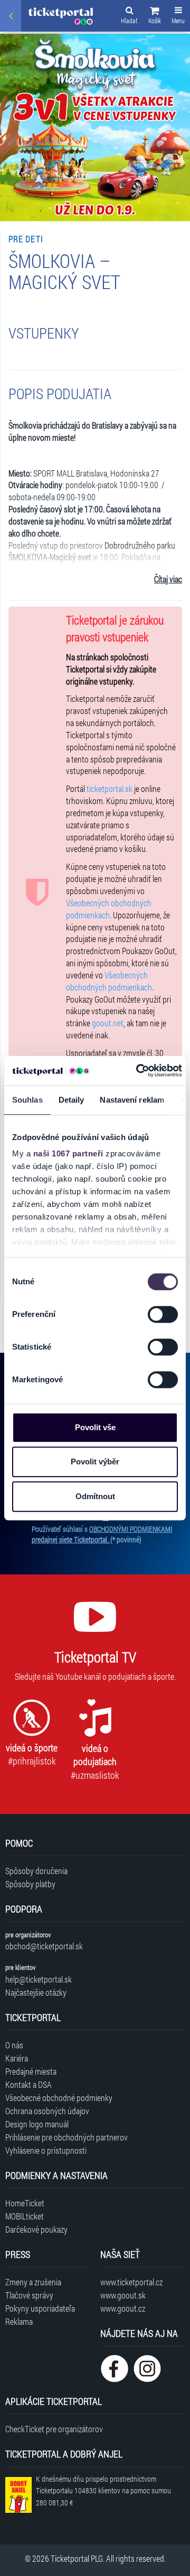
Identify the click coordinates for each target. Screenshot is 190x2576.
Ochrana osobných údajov (47, 2111)
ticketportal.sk (110, 789)
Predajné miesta (31, 2071)
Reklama (19, 2321)
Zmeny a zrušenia (33, 2282)
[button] (155, 17)
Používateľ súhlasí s (102, 1534)
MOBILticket (25, 2216)
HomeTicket (25, 2203)
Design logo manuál (37, 2124)
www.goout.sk (123, 2295)
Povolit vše (95, 1427)
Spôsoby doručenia (36, 1871)
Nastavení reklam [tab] (132, 1100)
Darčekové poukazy (36, 2229)
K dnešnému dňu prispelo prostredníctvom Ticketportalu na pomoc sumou (103, 2491)
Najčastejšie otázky (36, 1992)
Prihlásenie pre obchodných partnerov (66, 2137)
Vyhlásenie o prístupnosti (46, 2150)
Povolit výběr (95, 1462)
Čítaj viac (168, 579)
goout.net (108, 1023)
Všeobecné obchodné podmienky (59, 2098)
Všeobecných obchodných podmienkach (109, 909)
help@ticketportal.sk (39, 1979)
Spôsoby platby (30, 1884)
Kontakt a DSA (28, 2084)
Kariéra (17, 2058)
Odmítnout (95, 1496)
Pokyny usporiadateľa (40, 2308)
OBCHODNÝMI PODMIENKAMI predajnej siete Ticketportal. (102, 1534)
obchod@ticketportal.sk (44, 1946)
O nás (14, 2045)
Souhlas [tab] (27, 1100)
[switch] (163, 1314)
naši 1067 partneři (68, 1153)
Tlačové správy (29, 2295)
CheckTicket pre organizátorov (54, 2429)
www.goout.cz (123, 2308)
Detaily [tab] (72, 1100)
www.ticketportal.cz (131, 2282)
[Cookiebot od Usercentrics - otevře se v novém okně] (138, 1071)
